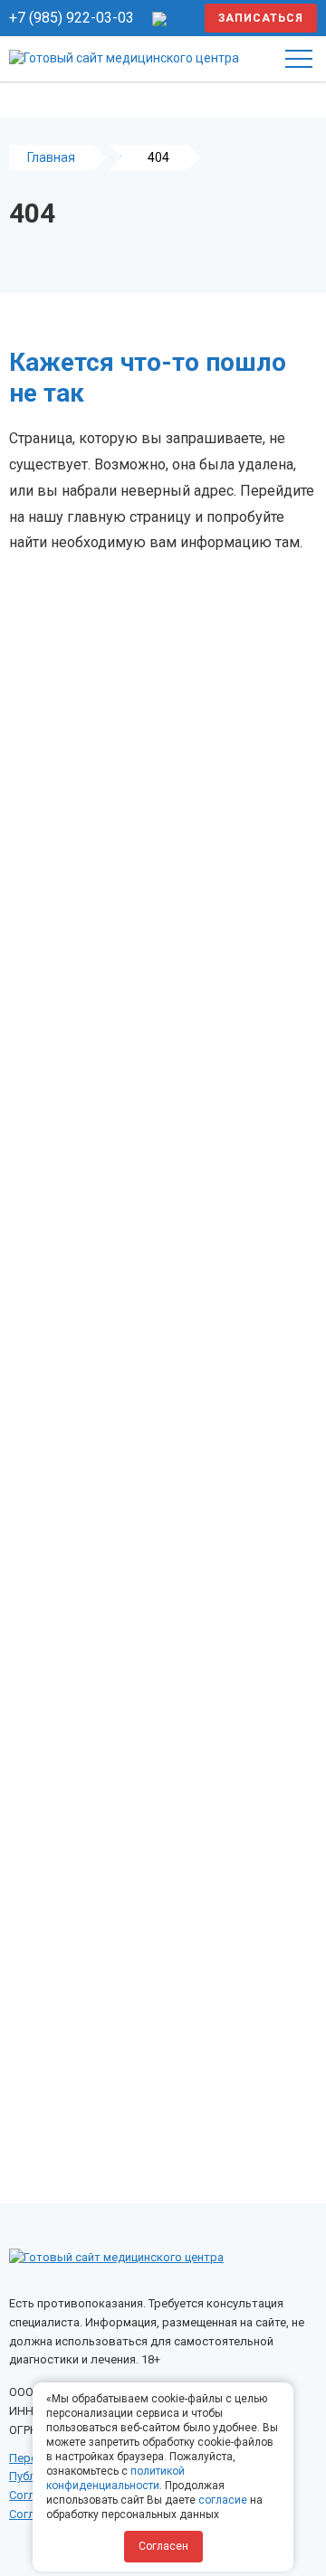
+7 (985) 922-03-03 (72, 18)
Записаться (261, 18)
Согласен (163, 2546)
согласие (223, 2500)
